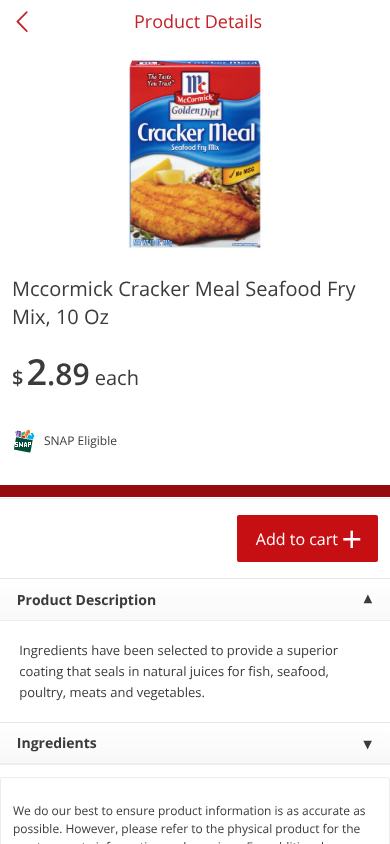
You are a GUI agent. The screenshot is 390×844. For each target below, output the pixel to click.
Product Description (86, 600)
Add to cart (297, 539)
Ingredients (57, 743)
